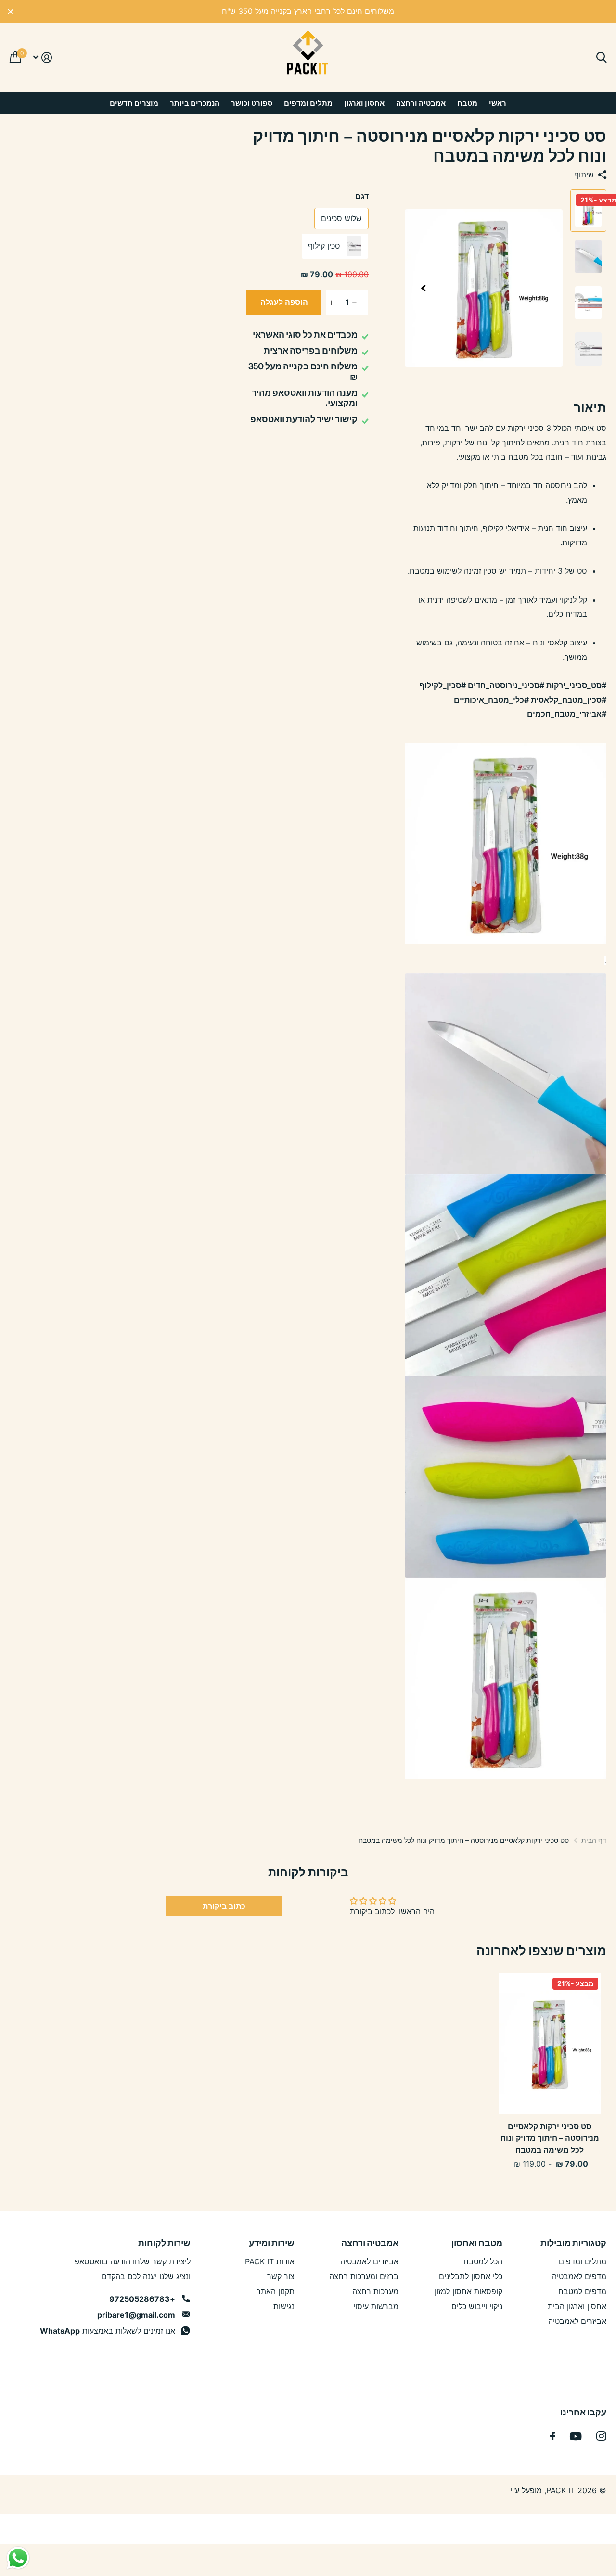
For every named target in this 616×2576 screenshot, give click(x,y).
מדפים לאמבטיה (579, 2276)
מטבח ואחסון (477, 2243)
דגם (362, 196)
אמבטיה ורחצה (421, 103)
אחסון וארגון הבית (577, 2306)
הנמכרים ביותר (195, 103)
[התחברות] (42, 57)
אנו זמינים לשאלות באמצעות (108, 2331)
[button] (423, 288)
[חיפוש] (601, 57)
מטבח (467, 103)
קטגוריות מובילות (573, 2243)
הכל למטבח (483, 2261)
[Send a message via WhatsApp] (18, 2558)
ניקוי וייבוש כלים (477, 2306)
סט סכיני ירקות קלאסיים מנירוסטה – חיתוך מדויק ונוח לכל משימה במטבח (550, 2138)
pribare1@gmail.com (136, 2315)
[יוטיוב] (576, 2436)
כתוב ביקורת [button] (224, 1906)
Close (11, 11)
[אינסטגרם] (601, 2436)
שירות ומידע (272, 2243)
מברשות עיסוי (376, 2306)
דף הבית (594, 1840)
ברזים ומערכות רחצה (364, 2276)
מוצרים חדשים (134, 103)
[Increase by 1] (329, 303)
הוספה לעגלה (284, 302)
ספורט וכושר (252, 103)
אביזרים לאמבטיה (577, 2321)
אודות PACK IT (270, 2261)
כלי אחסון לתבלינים (471, 2276)
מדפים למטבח (582, 2291)
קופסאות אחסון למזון (468, 2291)
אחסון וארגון (364, 103)
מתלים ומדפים (308, 103)
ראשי (498, 103)
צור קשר (281, 2276)
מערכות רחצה (375, 2291)
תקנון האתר (276, 2291)
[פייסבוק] (553, 2436)
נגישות (284, 2306)
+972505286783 (142, 2299)
